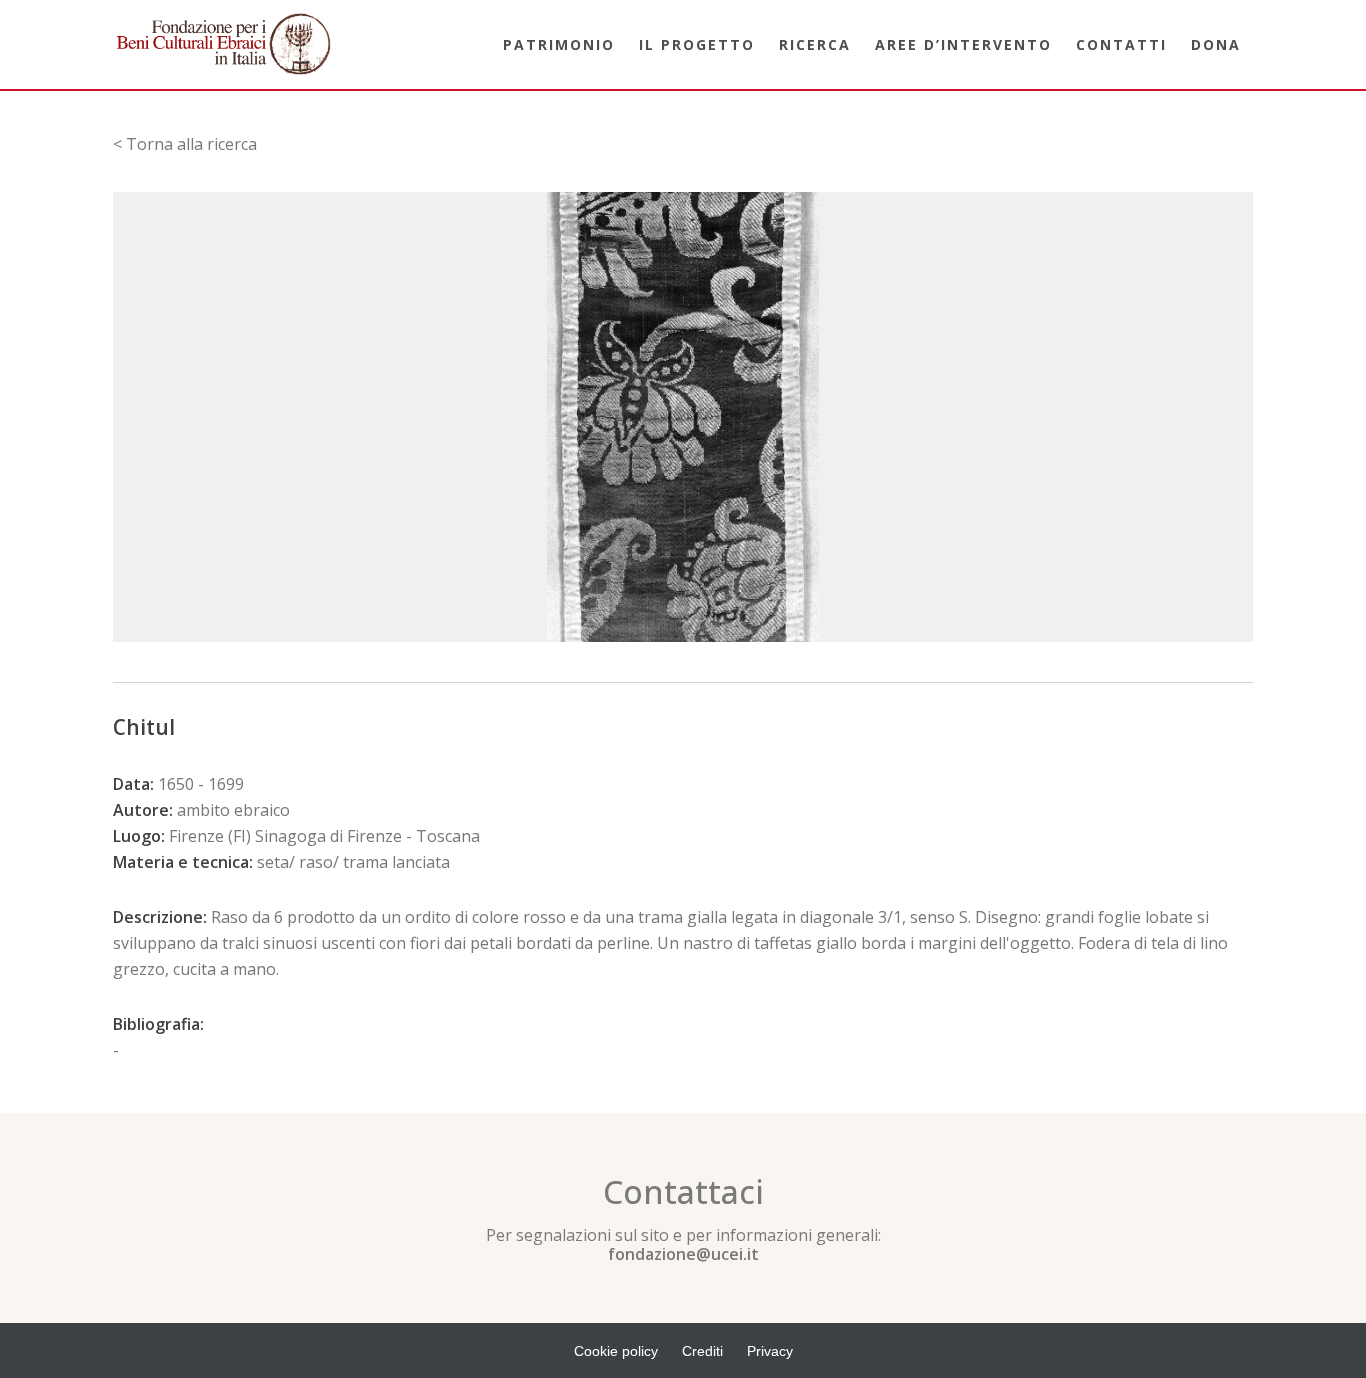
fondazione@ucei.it (683, 1254)
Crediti (702, 1351)
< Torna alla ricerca (185, 144)
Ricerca (815, 44)
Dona (1216, 44)
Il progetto (697, 44)
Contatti (1121, 44)
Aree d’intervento (963, 44)
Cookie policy (616, 1351)
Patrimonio (559, 44)
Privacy (770, 1351)
